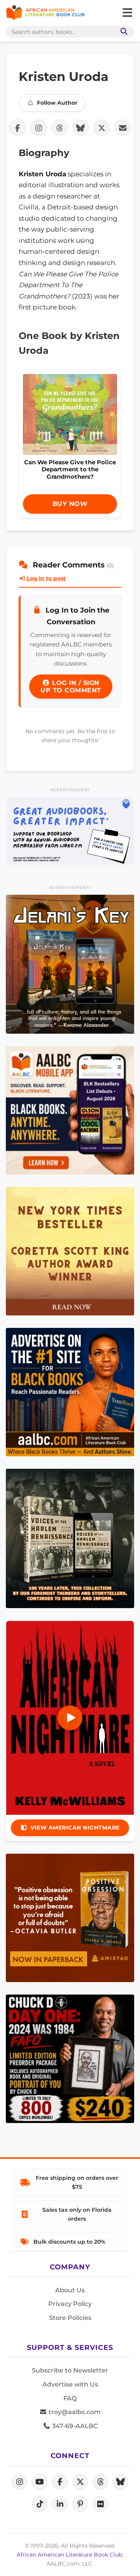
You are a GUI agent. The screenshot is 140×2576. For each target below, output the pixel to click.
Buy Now (70, 504)
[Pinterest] (80, 2504)
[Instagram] (19, 2482)
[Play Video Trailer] (70, 1718)
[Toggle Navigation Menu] (127, 13)
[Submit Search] (122, 32)
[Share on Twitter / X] (101, 128)
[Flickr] (100, 2504)
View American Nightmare (75, 1828)
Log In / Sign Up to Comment (71, 687)
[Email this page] (122, 128)
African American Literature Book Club (69, 2555)
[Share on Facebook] (17, 128)
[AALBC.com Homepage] (45, 13)
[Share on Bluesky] (80, 128)
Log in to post (45, 578)
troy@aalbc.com (74, 2412)
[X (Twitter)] (80, 2482)
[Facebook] (60, 2482)
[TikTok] (40, 2504)
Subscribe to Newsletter (70, 2370)
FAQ (70, 2398)
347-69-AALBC (74, 2426)
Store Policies (70, 2318)
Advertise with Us (70, 2384)
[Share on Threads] (59, 128)
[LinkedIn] (60, 2504)
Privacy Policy (70, 2304)
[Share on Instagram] (38, 128)
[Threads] (100, 2482)
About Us (70, 2290)
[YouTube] (40, 2482)
